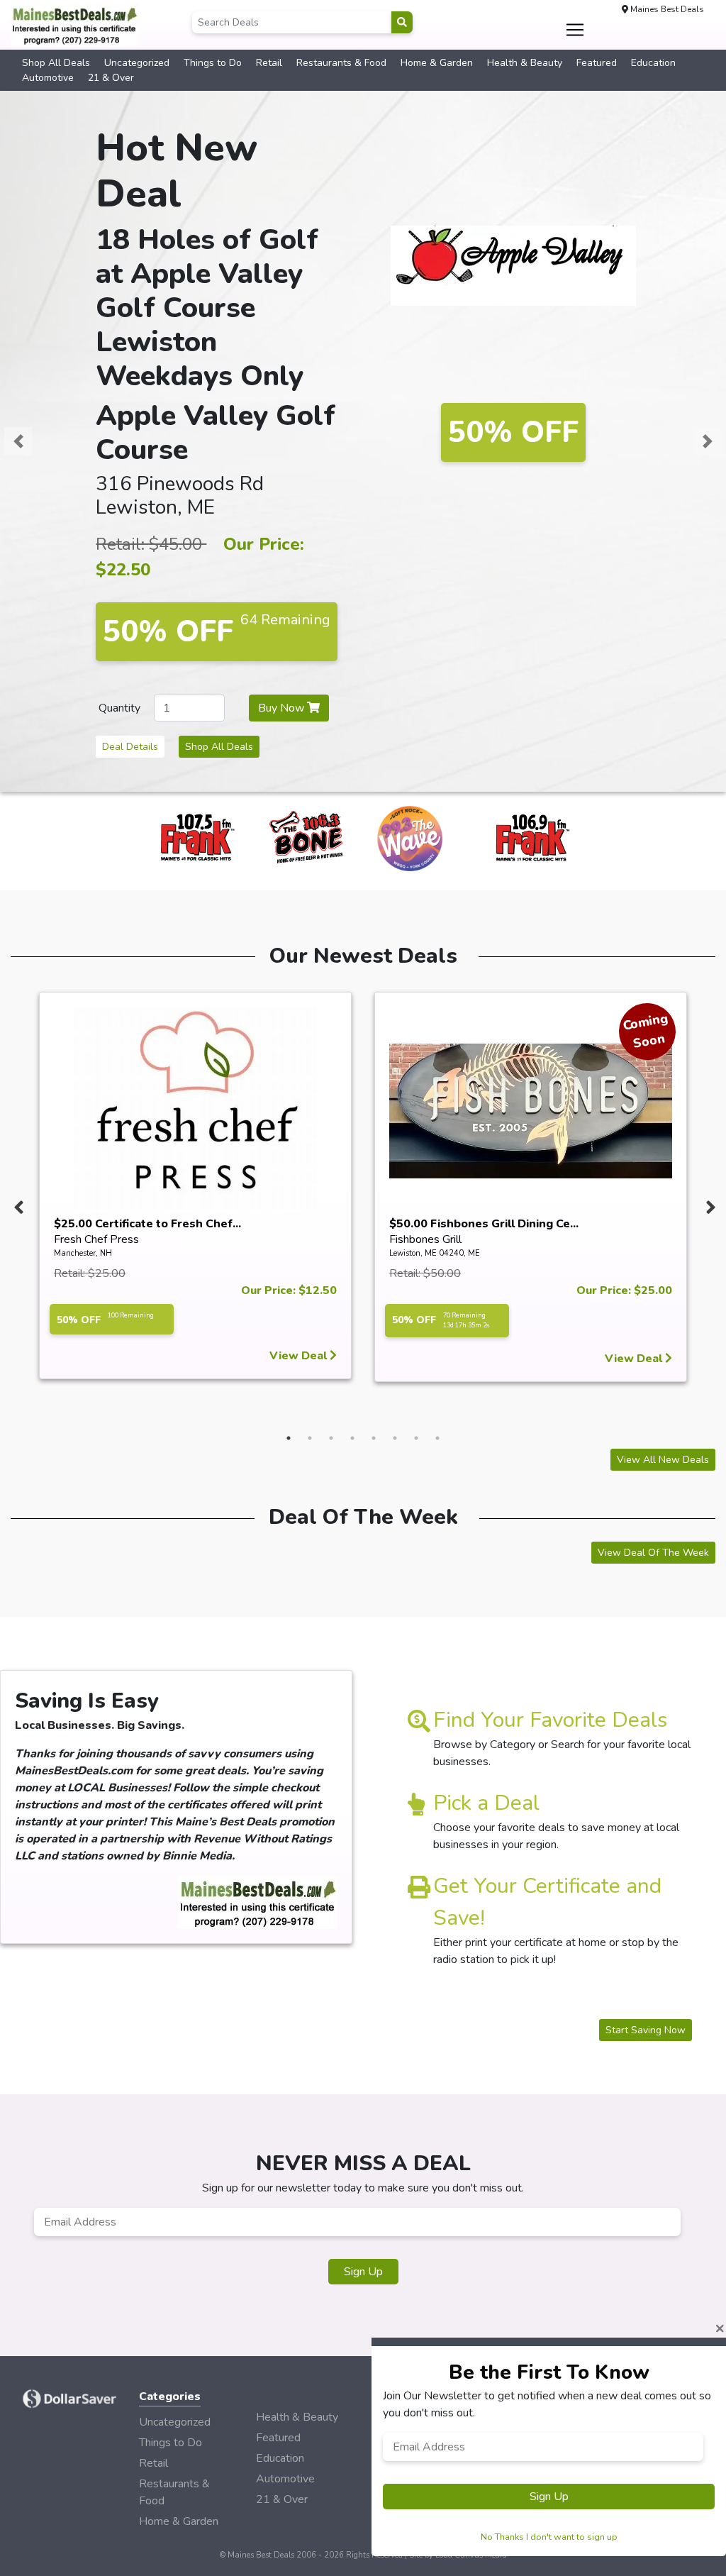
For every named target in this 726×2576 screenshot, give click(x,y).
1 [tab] (289, 1438)
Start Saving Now (646, 2030)
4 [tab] (352, 1438)
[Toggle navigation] (575, 30)
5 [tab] (374, 1438)
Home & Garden (437, 63)
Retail (269, 63)
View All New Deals (663, 1460)
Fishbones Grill (425, 1239)
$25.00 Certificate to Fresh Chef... (147, 1224)
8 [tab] (437, 1438)
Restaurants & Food (341, 63)
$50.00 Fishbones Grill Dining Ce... (484, 1224)
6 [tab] (395, 1438)
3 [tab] (331, 1438)
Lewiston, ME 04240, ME (435, 1253)
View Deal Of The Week (653, 1553)
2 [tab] (310, 1438)
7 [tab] (416, 1438)
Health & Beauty (525, 63)
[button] (18, 441)
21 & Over (111, 78)
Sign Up (363, 2272)
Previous (17, 1204)
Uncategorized (137, 63)
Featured (597, 63)
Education (653, 63)
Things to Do (213, 63)
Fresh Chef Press (96, 1239)
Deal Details (130, 747)
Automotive (48, 78)
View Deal (300, 1356)
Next (709, 1204)
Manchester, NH (83, 1253)
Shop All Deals (56, 63)
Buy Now (283, 708)
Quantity (119, 708)
